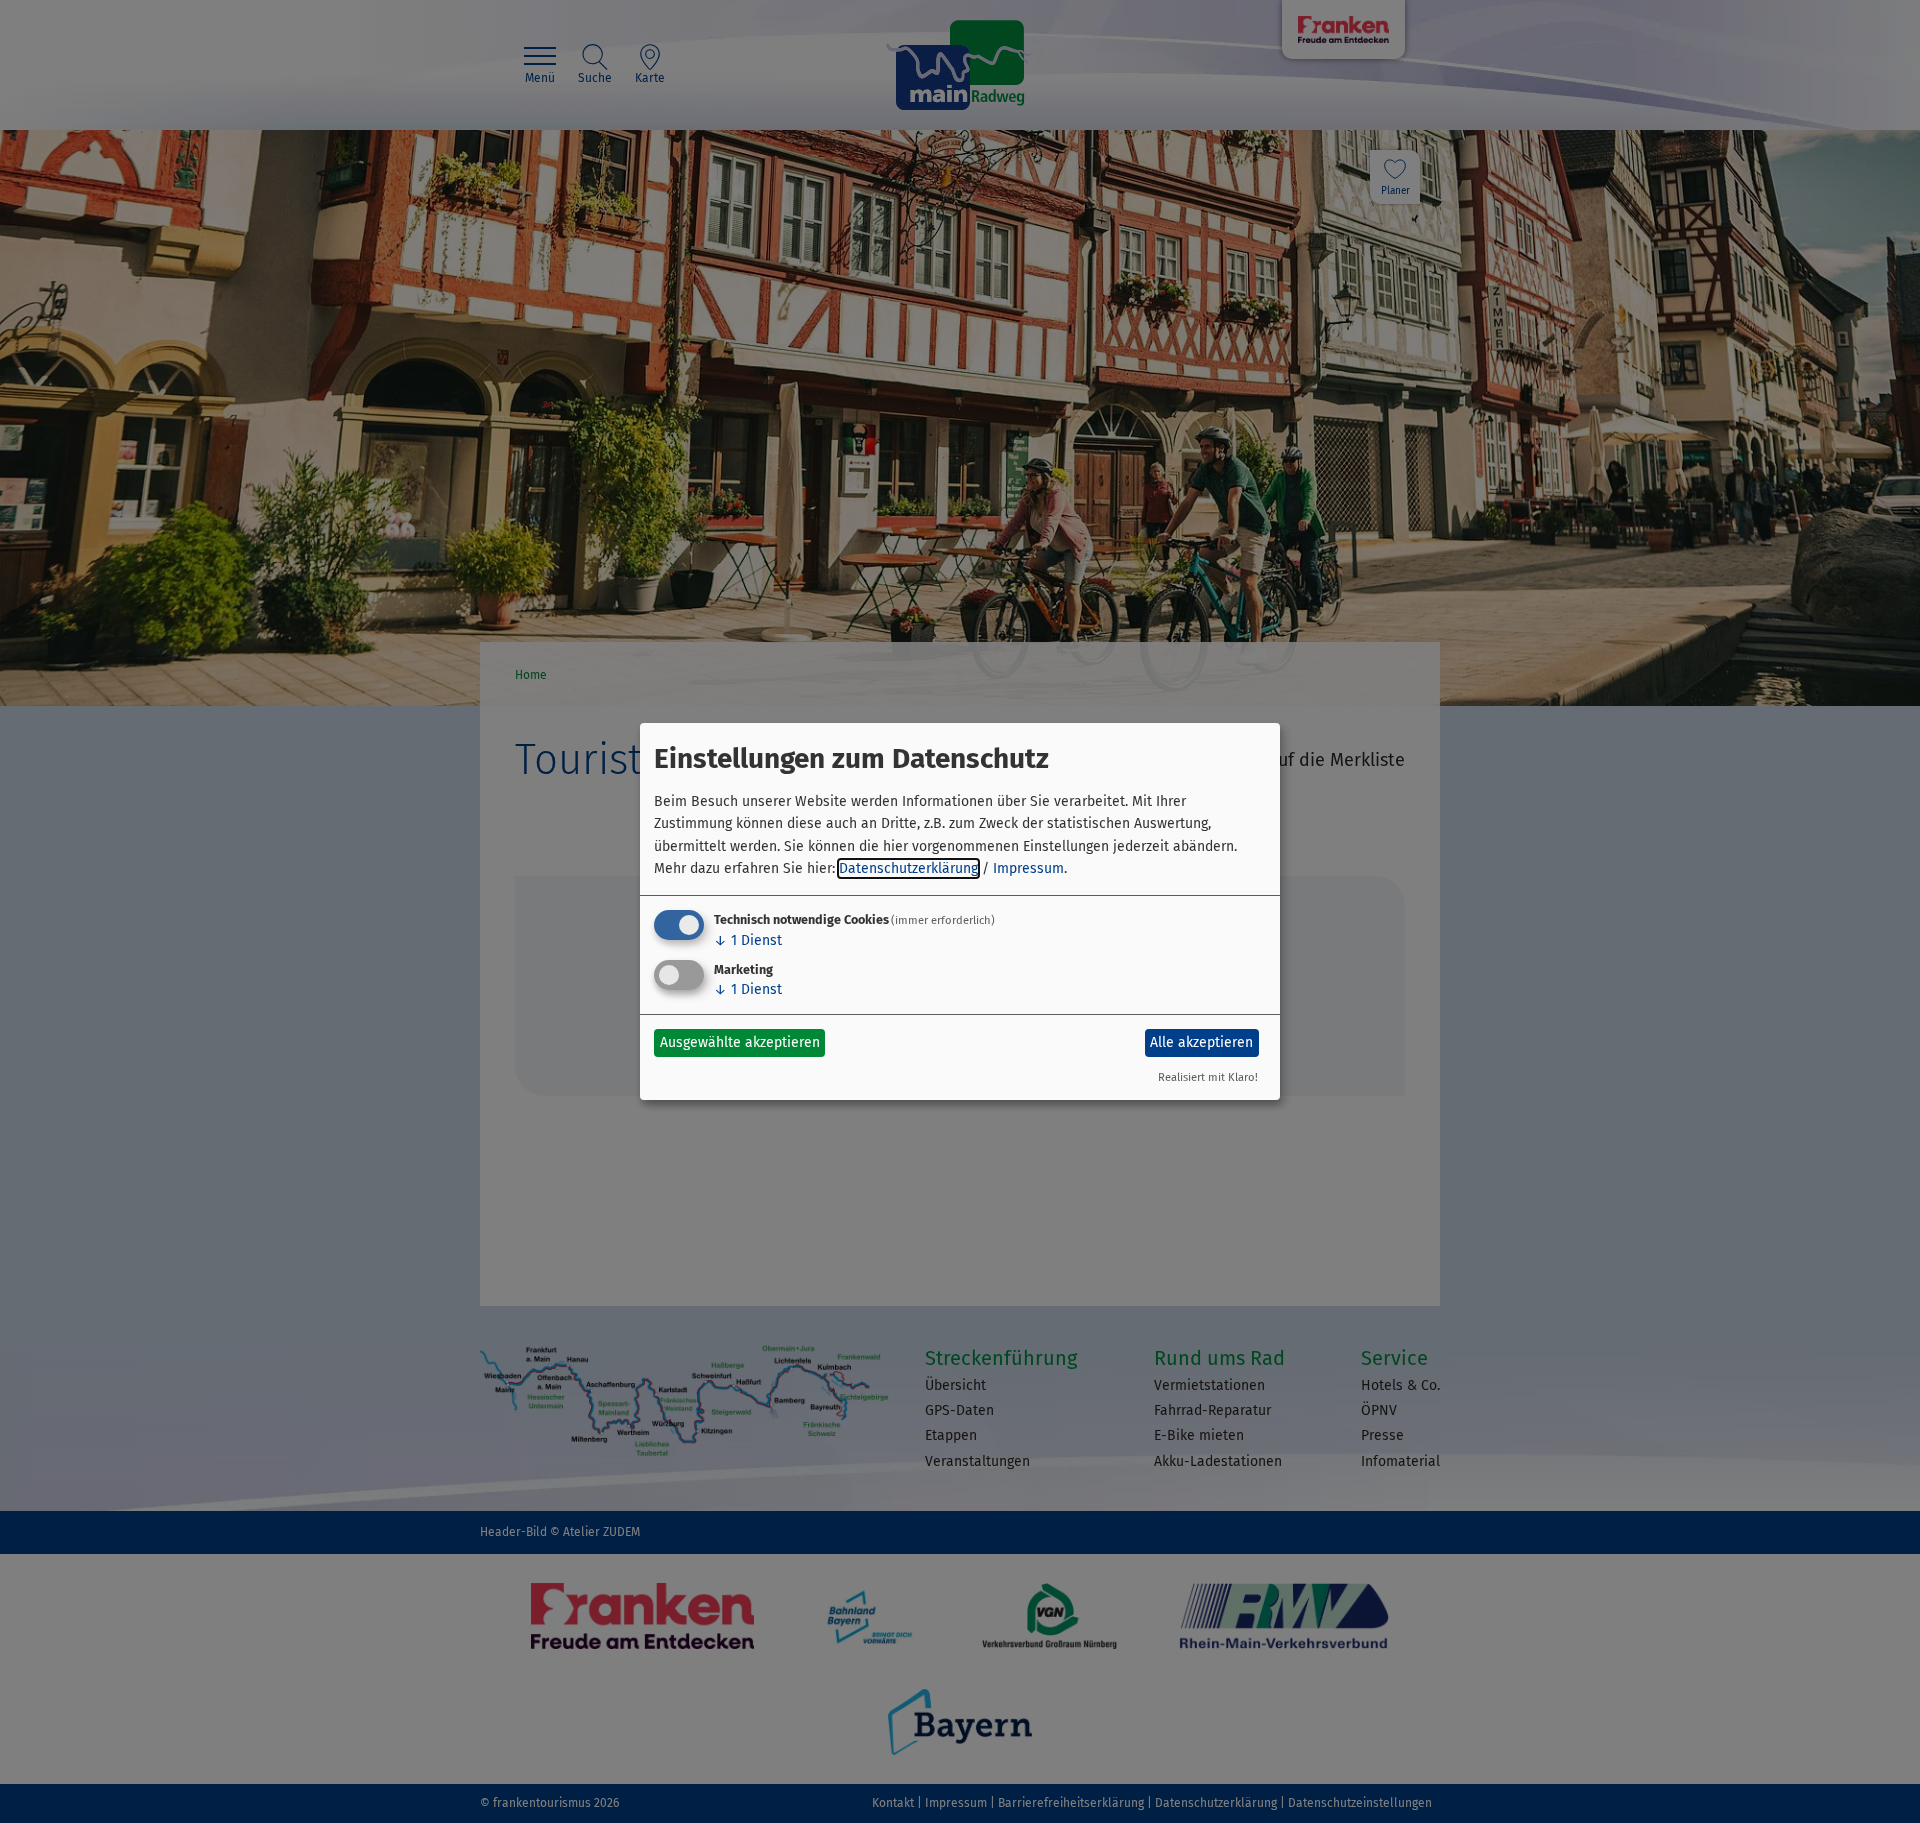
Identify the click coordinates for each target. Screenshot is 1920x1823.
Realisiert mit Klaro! (1208, 1077)
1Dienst (748, 940)
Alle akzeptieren (1201, 1042)
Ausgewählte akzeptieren (740, 1042)
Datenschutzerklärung (908, 868)
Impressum (1028, 868)
